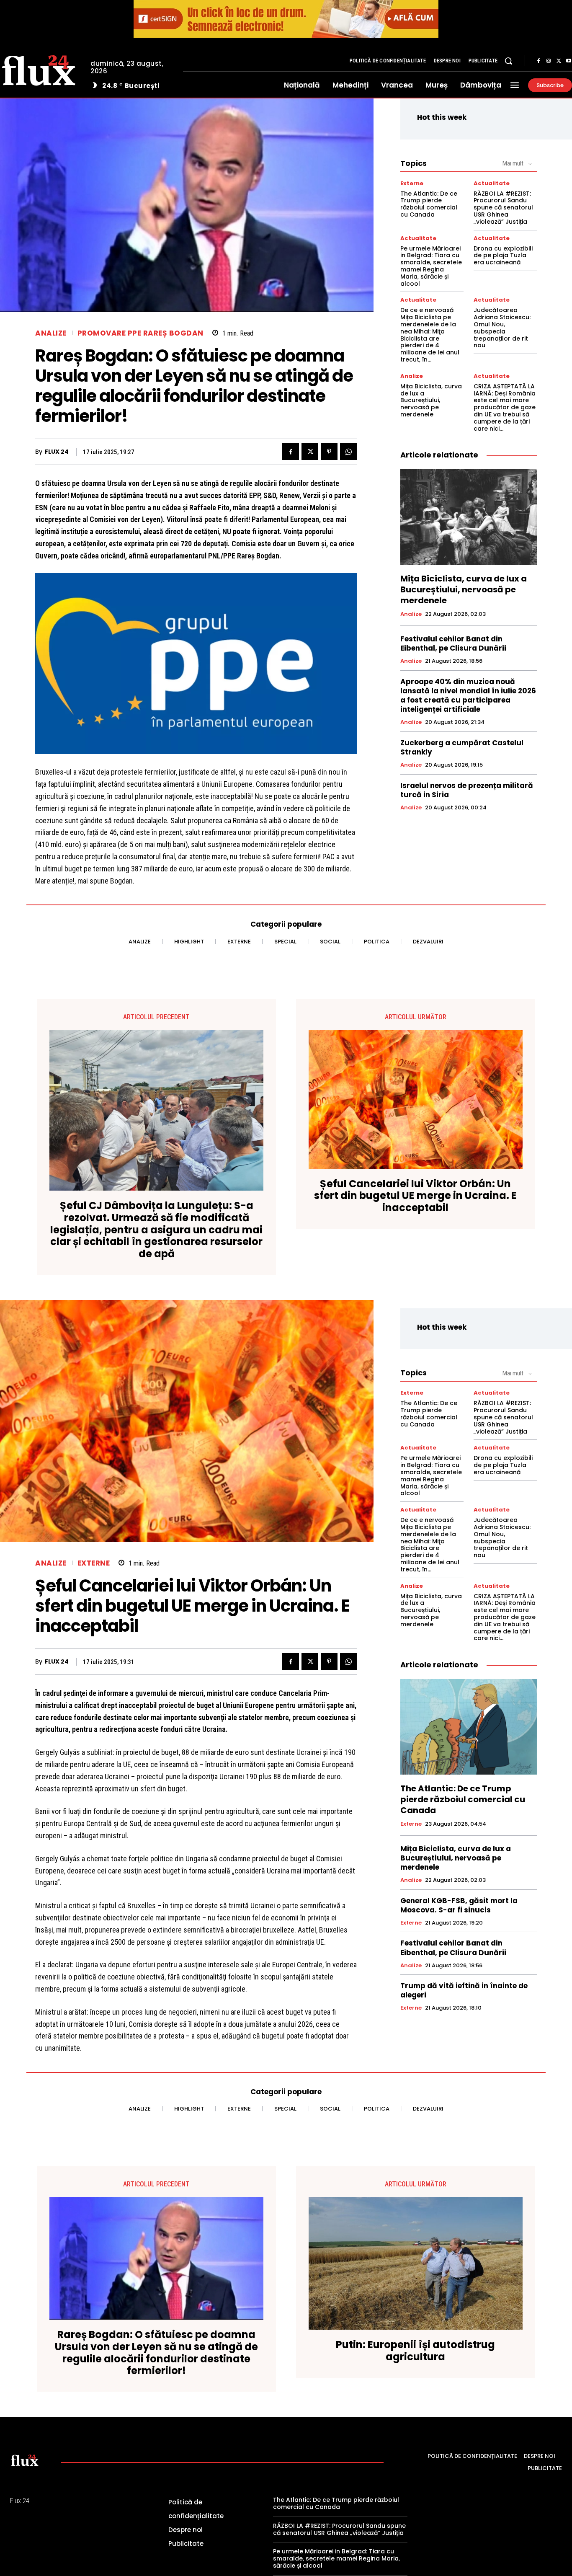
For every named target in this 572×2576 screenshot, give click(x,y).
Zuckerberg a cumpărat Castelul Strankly (462, 747)
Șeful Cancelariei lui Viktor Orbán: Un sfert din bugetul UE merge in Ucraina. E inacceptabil (415, 1196)
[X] (559, 61)
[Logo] (25, 2460)
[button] (508, 61)
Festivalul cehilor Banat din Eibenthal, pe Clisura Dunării (453, 643)
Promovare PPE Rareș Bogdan (140, 333)
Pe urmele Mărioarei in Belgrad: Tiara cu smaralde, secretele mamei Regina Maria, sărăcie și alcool (431, 266)
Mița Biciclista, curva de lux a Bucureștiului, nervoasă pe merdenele (431, 400)
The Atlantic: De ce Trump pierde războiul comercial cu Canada (429, 204)
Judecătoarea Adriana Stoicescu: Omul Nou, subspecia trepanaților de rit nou (502, 328)
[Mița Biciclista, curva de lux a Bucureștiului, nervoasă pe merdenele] (469, 517)
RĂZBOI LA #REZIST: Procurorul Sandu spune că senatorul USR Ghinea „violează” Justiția (503, 208)
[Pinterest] (329, 452)
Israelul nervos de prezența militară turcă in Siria (467, 790)
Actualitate (492, 183)
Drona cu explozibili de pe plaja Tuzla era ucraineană (503, 256)
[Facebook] (539, 61)
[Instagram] (549, 61)
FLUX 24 (57, 452)
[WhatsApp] (348, 452)
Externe (412, 183)
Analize (51, 333)
